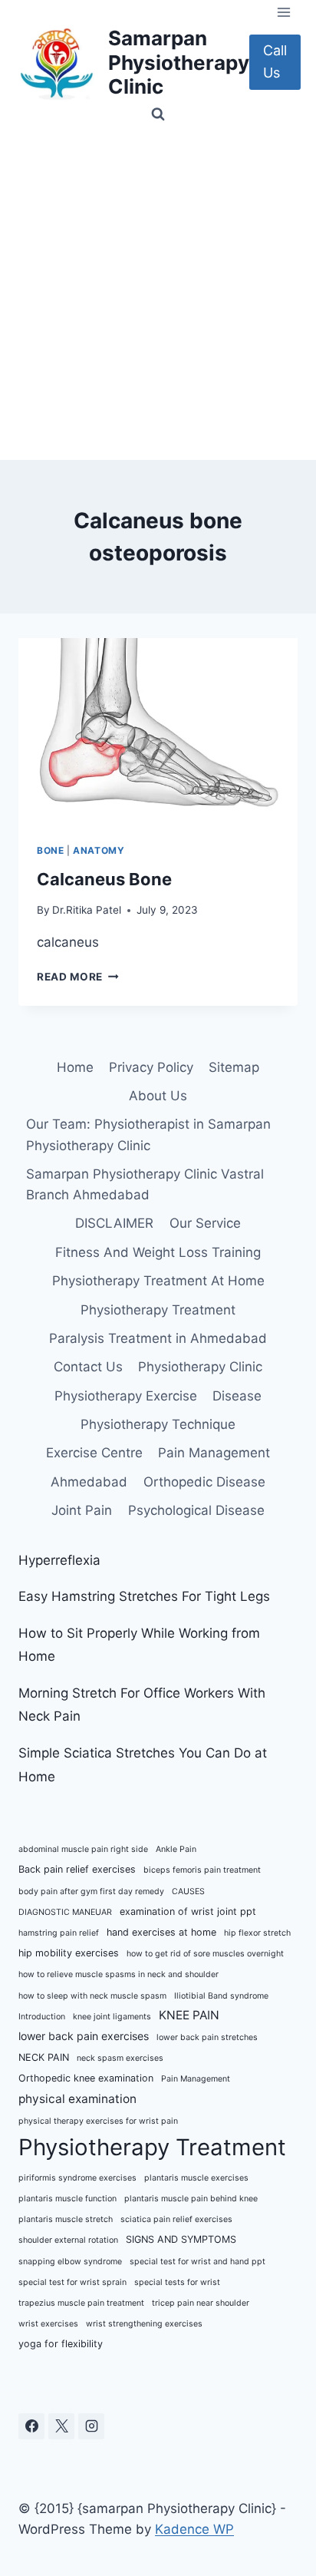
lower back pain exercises (84, 2036)
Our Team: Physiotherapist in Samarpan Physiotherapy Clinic (148, 1134)
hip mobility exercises (69, 1953)
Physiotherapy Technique (158, 1424)
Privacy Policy (151, 1067)
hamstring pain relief (59, 1933)
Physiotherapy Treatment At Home (158, 1281)
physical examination (77, 2099)
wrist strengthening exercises (144, 2324)
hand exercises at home (161, 1932)
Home (75, 1067)
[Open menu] (283, 12)
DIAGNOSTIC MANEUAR (65, 1912)
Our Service (205, 1223)
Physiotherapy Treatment (158, 1310)
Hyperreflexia (59, 1560)
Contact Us (88, 1367)
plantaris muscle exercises (196, 2178)
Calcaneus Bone (104, 879)
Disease (237, 1396)
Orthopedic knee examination (86, 2078)
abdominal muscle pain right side (83, 1849)
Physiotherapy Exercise (126, 1396)
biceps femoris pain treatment (202, 1870)
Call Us (275, 61)
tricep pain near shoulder (201, 2303)
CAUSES (188, 1891)
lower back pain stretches (207, 2037)
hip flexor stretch (257, 1933)
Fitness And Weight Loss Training (158, 1252)
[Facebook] (31, 2426)
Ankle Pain (176, 1849)
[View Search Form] (158, 114)
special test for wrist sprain (72, 2282)
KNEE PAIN (189, 2015)
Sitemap (234, 1067)
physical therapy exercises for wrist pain (98, 2121)
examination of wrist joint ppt (188, 1911)
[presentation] (158, 731)
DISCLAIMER (114, 1223)
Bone (50, 850)
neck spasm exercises (120, 2058)
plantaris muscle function (67, 2199)
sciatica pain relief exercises (176, 2219)
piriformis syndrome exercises (77, 2178)
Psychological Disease (196, 1510)
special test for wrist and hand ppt (197, 2262)
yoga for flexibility (61, 2344)
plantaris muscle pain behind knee (191, 2199)
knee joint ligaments (112, 2017)
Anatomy (99, 850)
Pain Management (214, 1453)
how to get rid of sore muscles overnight (205, 1954)
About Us (158, 1096)
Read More (78, 977)
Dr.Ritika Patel (87, 910)
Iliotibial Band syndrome (221, 1996)
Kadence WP (194, 2529)
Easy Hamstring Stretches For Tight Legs (144, 1596)
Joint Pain (82, 1510)
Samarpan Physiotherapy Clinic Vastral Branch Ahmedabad (145, 1184)
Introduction (42, 2017)
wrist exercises (48, 2324)
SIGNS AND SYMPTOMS (181, 2239)
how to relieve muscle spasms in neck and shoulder (118, 1974)
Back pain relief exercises (77, 1869)
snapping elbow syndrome (70, 2262)
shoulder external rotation (68, 2240)
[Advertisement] (158, 294)
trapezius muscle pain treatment (81, 2303)
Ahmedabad (89, 1482)
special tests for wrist (177, 2282)
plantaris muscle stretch (66, 2219)
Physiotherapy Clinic (200, 1367)
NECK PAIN (44, 2057)
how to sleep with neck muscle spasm (92, 1996)
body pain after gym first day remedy (91, 1891)
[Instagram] (91, 2426)
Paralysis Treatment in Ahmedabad (158, 1338)
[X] (61, 2426)
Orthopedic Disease (204, 1482)
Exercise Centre (94, 1453)
